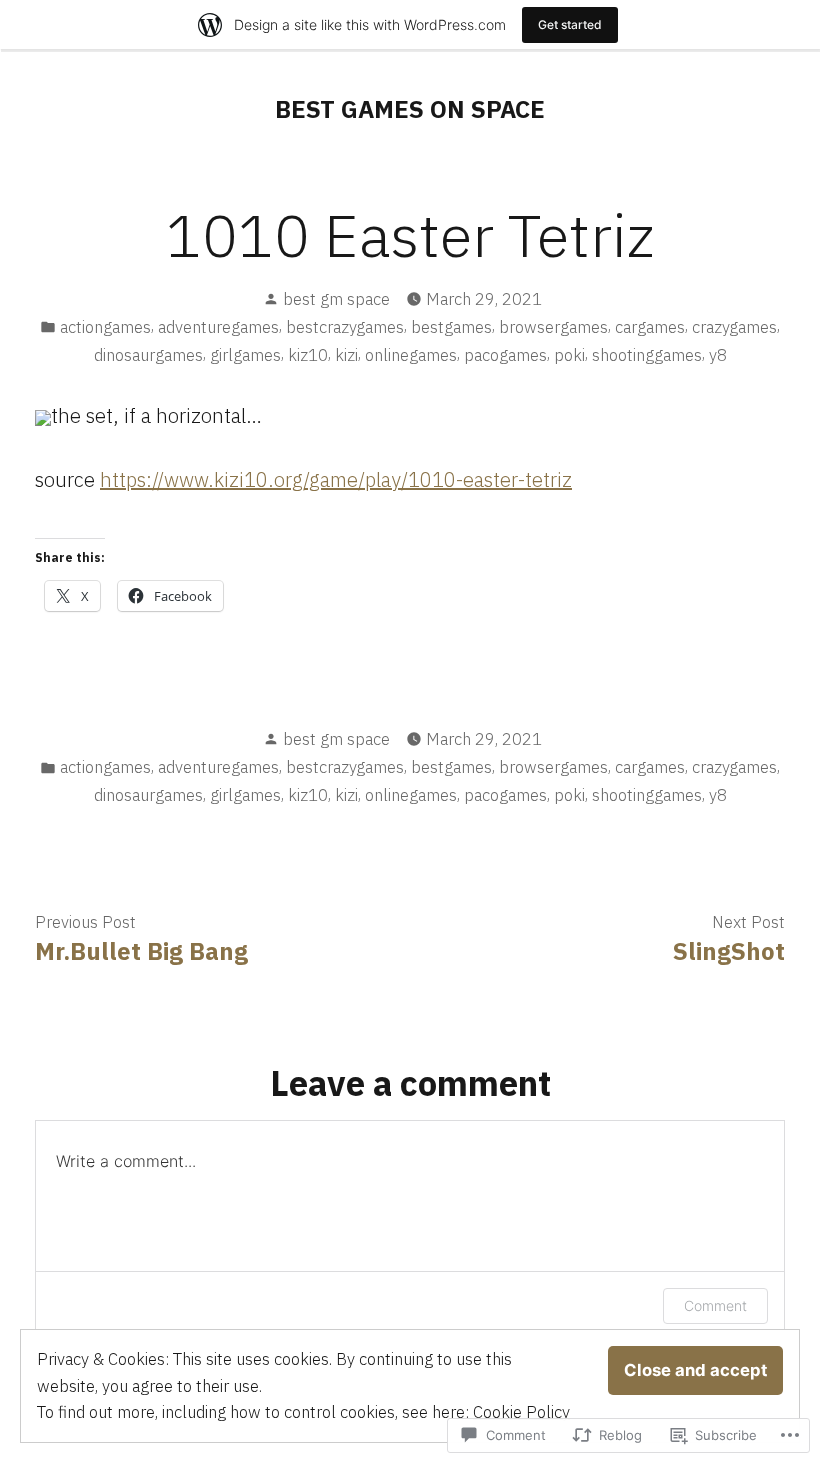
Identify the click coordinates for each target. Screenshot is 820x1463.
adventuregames (218, 327)
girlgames (245, 355)
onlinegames (411, 355)
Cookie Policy (521, 1412)
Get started (570, 24)
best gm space (336, 299)
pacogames (505, 355)
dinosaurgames (148, 355)
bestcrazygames (345, 327)
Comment (715, 1305)
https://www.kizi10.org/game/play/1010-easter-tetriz (336, 479)
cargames (650, 327)
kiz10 (308, 355)
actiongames (105, 327)
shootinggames (647, 355)
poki (569, 355)
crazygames (734, 327)
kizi (346, 355)
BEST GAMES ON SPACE (410, 109)
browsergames (553, 327)
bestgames (451, 327)
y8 (718, 355)
